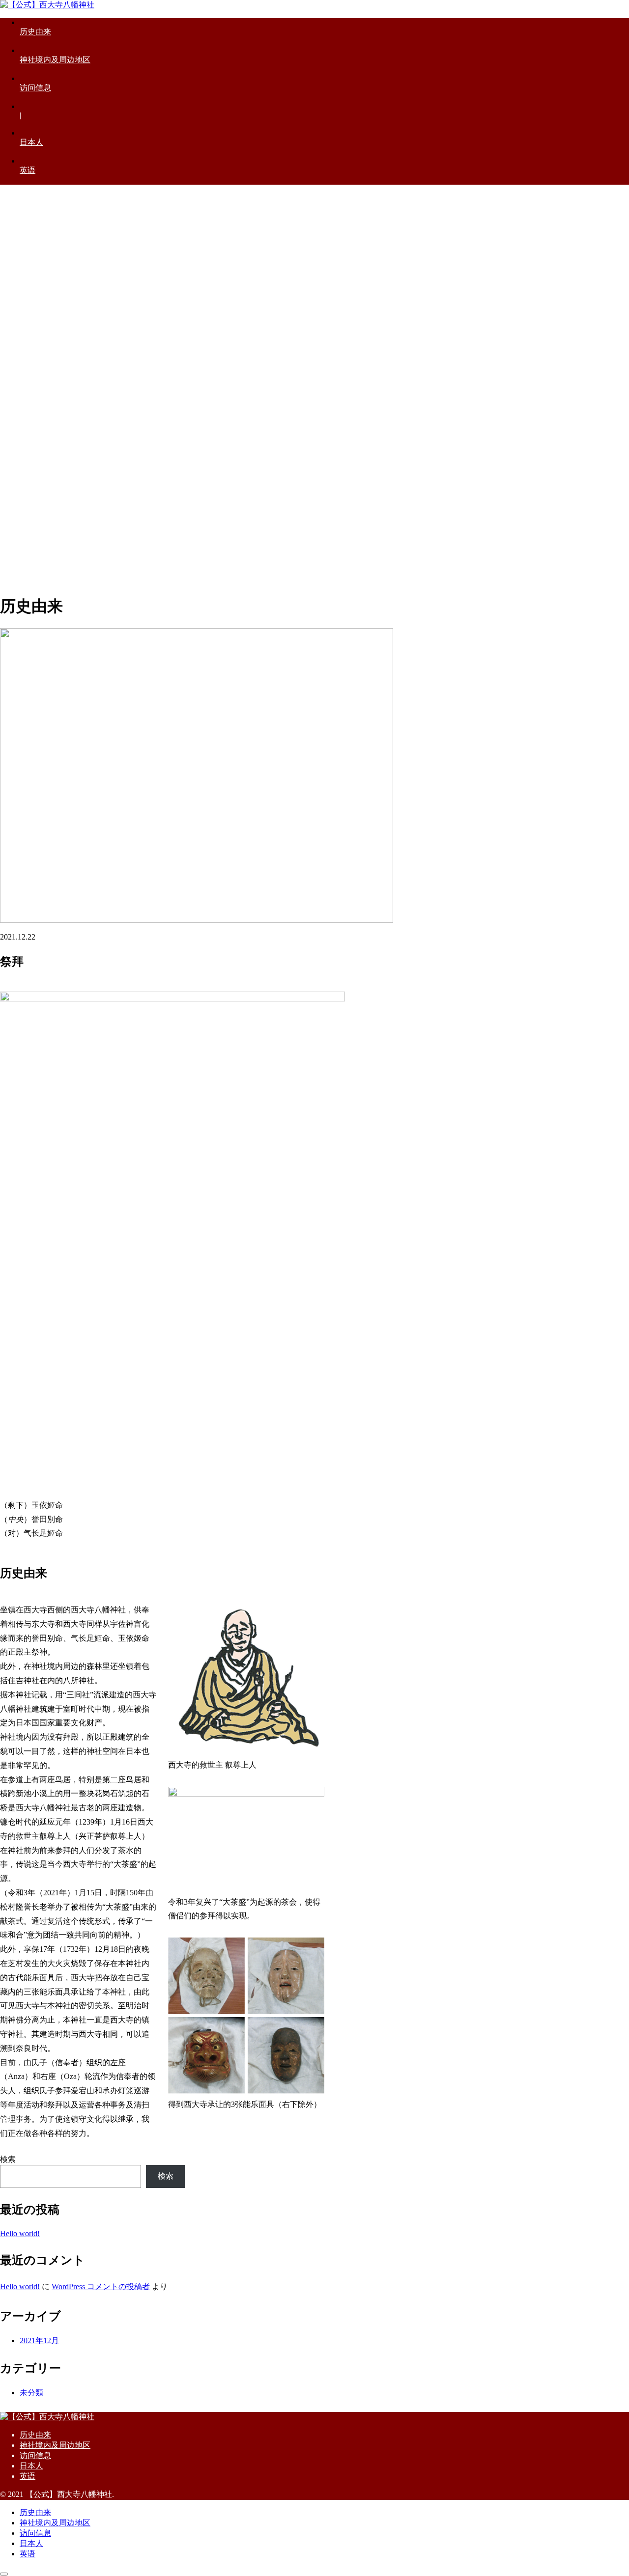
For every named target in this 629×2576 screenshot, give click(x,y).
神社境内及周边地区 (55, 2445)
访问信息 (35, 2455)
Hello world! (20, 2233)
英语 (28, 2476)
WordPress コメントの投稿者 (101, 2286)
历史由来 (35, 2435)
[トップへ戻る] (4, 2574)
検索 (8, 2159)
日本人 (31, 2466)
